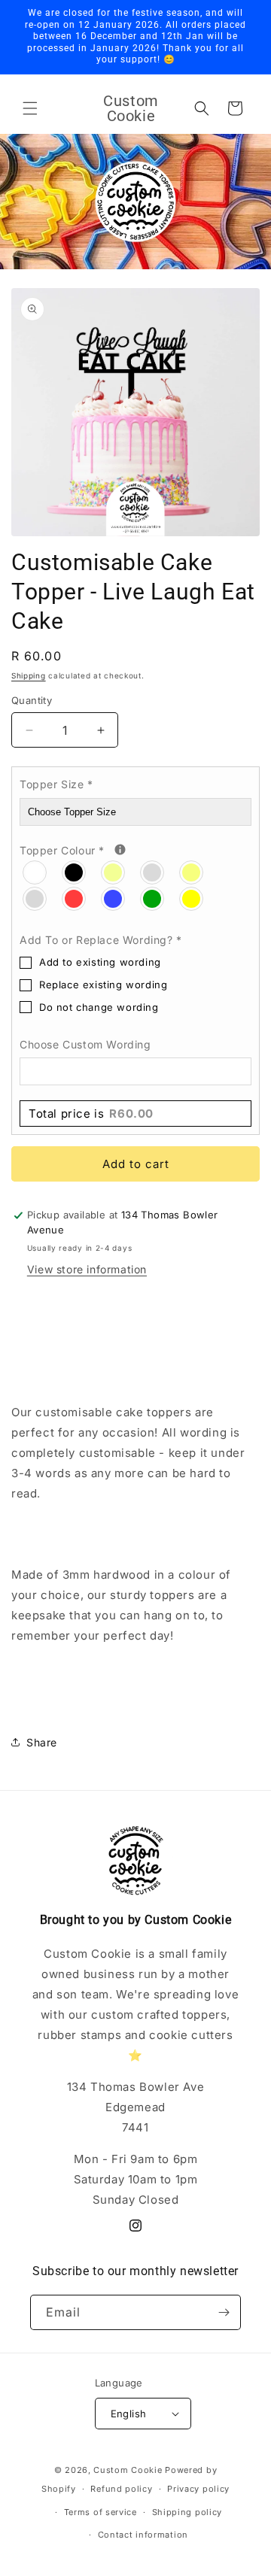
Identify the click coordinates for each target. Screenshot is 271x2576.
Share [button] (42, 1742)
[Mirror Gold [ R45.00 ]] (192, 872)
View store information (87, 1269)
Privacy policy (198, 2489)
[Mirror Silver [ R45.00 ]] (35, 898)
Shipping (29, 675)
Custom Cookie (128, 2470)
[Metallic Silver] (153, 872)
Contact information (143, 2535)
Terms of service (100, 2512)
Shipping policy (187, 2512)
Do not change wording (99, 1007)
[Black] (75, 872)
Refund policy (121, 2489)
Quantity (32, 700)
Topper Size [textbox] (56, 784)
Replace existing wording (103, 985)
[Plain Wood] (35, 872)
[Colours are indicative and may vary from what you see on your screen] (120, 850)
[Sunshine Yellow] (192, 898)
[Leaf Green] (153, 898)
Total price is (91, 1114)
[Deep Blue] (114, 898)
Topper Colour (135, 849)
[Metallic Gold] (114, 872)
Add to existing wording (100, 962)
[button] (30, 108)
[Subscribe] (224, 2312)
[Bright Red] (75, 898)
